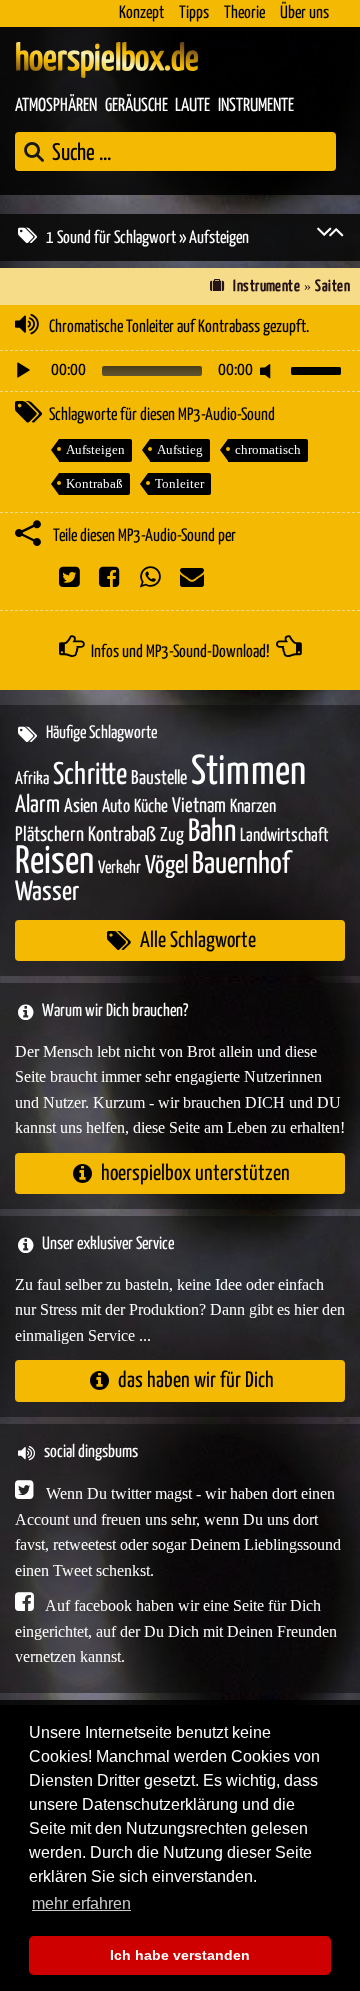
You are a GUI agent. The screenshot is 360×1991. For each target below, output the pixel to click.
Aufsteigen (95, 449)
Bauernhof (241, 864)
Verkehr (119, 868)
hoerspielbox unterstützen (195, 1173)
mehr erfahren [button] (81, 1903)
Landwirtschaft (284, 836)
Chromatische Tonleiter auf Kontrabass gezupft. (179, 327)
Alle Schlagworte (198, 940)
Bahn (212, 832)
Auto (116, 807)
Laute (192, 106)
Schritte (90, 775)
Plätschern (49, 835)
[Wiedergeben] (23, 371)
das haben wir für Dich (196, 1380)
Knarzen (253, 807)
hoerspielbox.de (107, 60)
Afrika (32, 779)
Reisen (54, 862)
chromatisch (268, 449)
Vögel (166, 866)
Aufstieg (180, 449)
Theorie (244, 13)
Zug (172, 835)
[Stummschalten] (269, 371)
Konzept (141, 13)
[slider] (319, 369)
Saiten (332, 286)
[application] (180, 371)
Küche (151, 807)
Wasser (47, 893)
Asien (81, 806)
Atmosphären (56, 106)
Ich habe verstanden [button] (180, 1955)
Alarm (37, 805)
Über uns (304, 13)
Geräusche (136, 106)
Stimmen (248, 772)
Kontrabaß (94, 483)
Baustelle (159, 778)
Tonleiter (179, 483)
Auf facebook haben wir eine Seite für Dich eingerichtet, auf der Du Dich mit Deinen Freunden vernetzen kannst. (176, 1631)
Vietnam (199, 806)
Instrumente (256, 106)
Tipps (194, 13)
